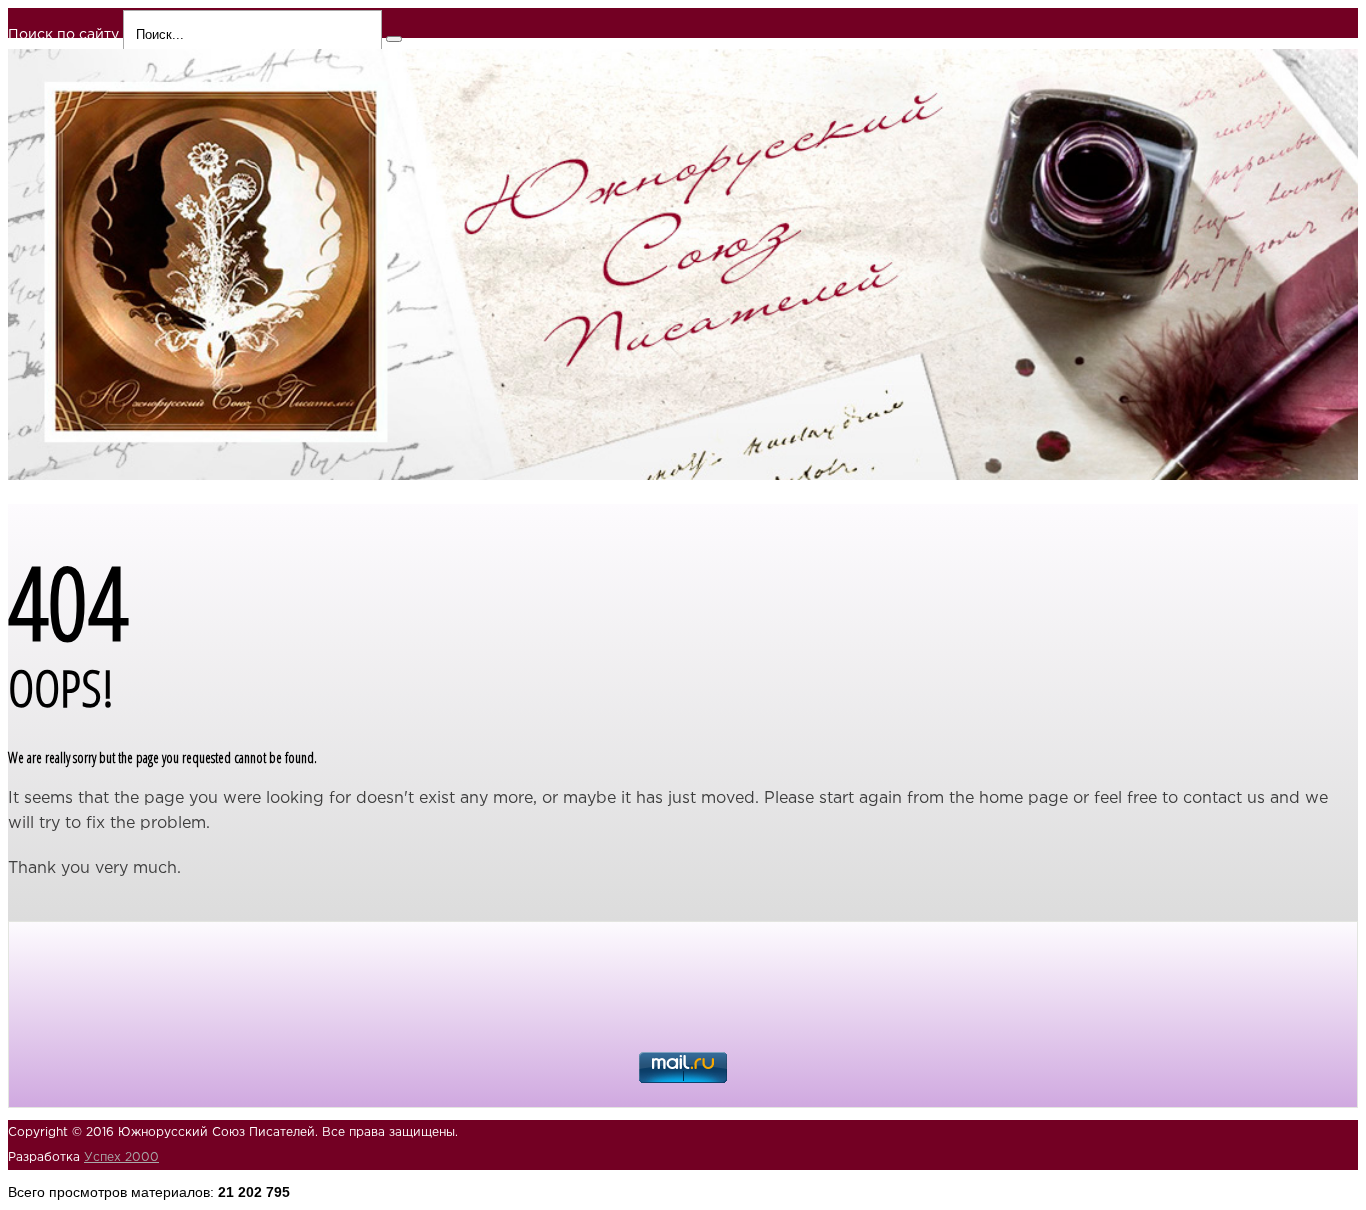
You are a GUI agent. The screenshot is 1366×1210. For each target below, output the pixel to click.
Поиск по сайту (63, 35)
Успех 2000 (121, 1157)
